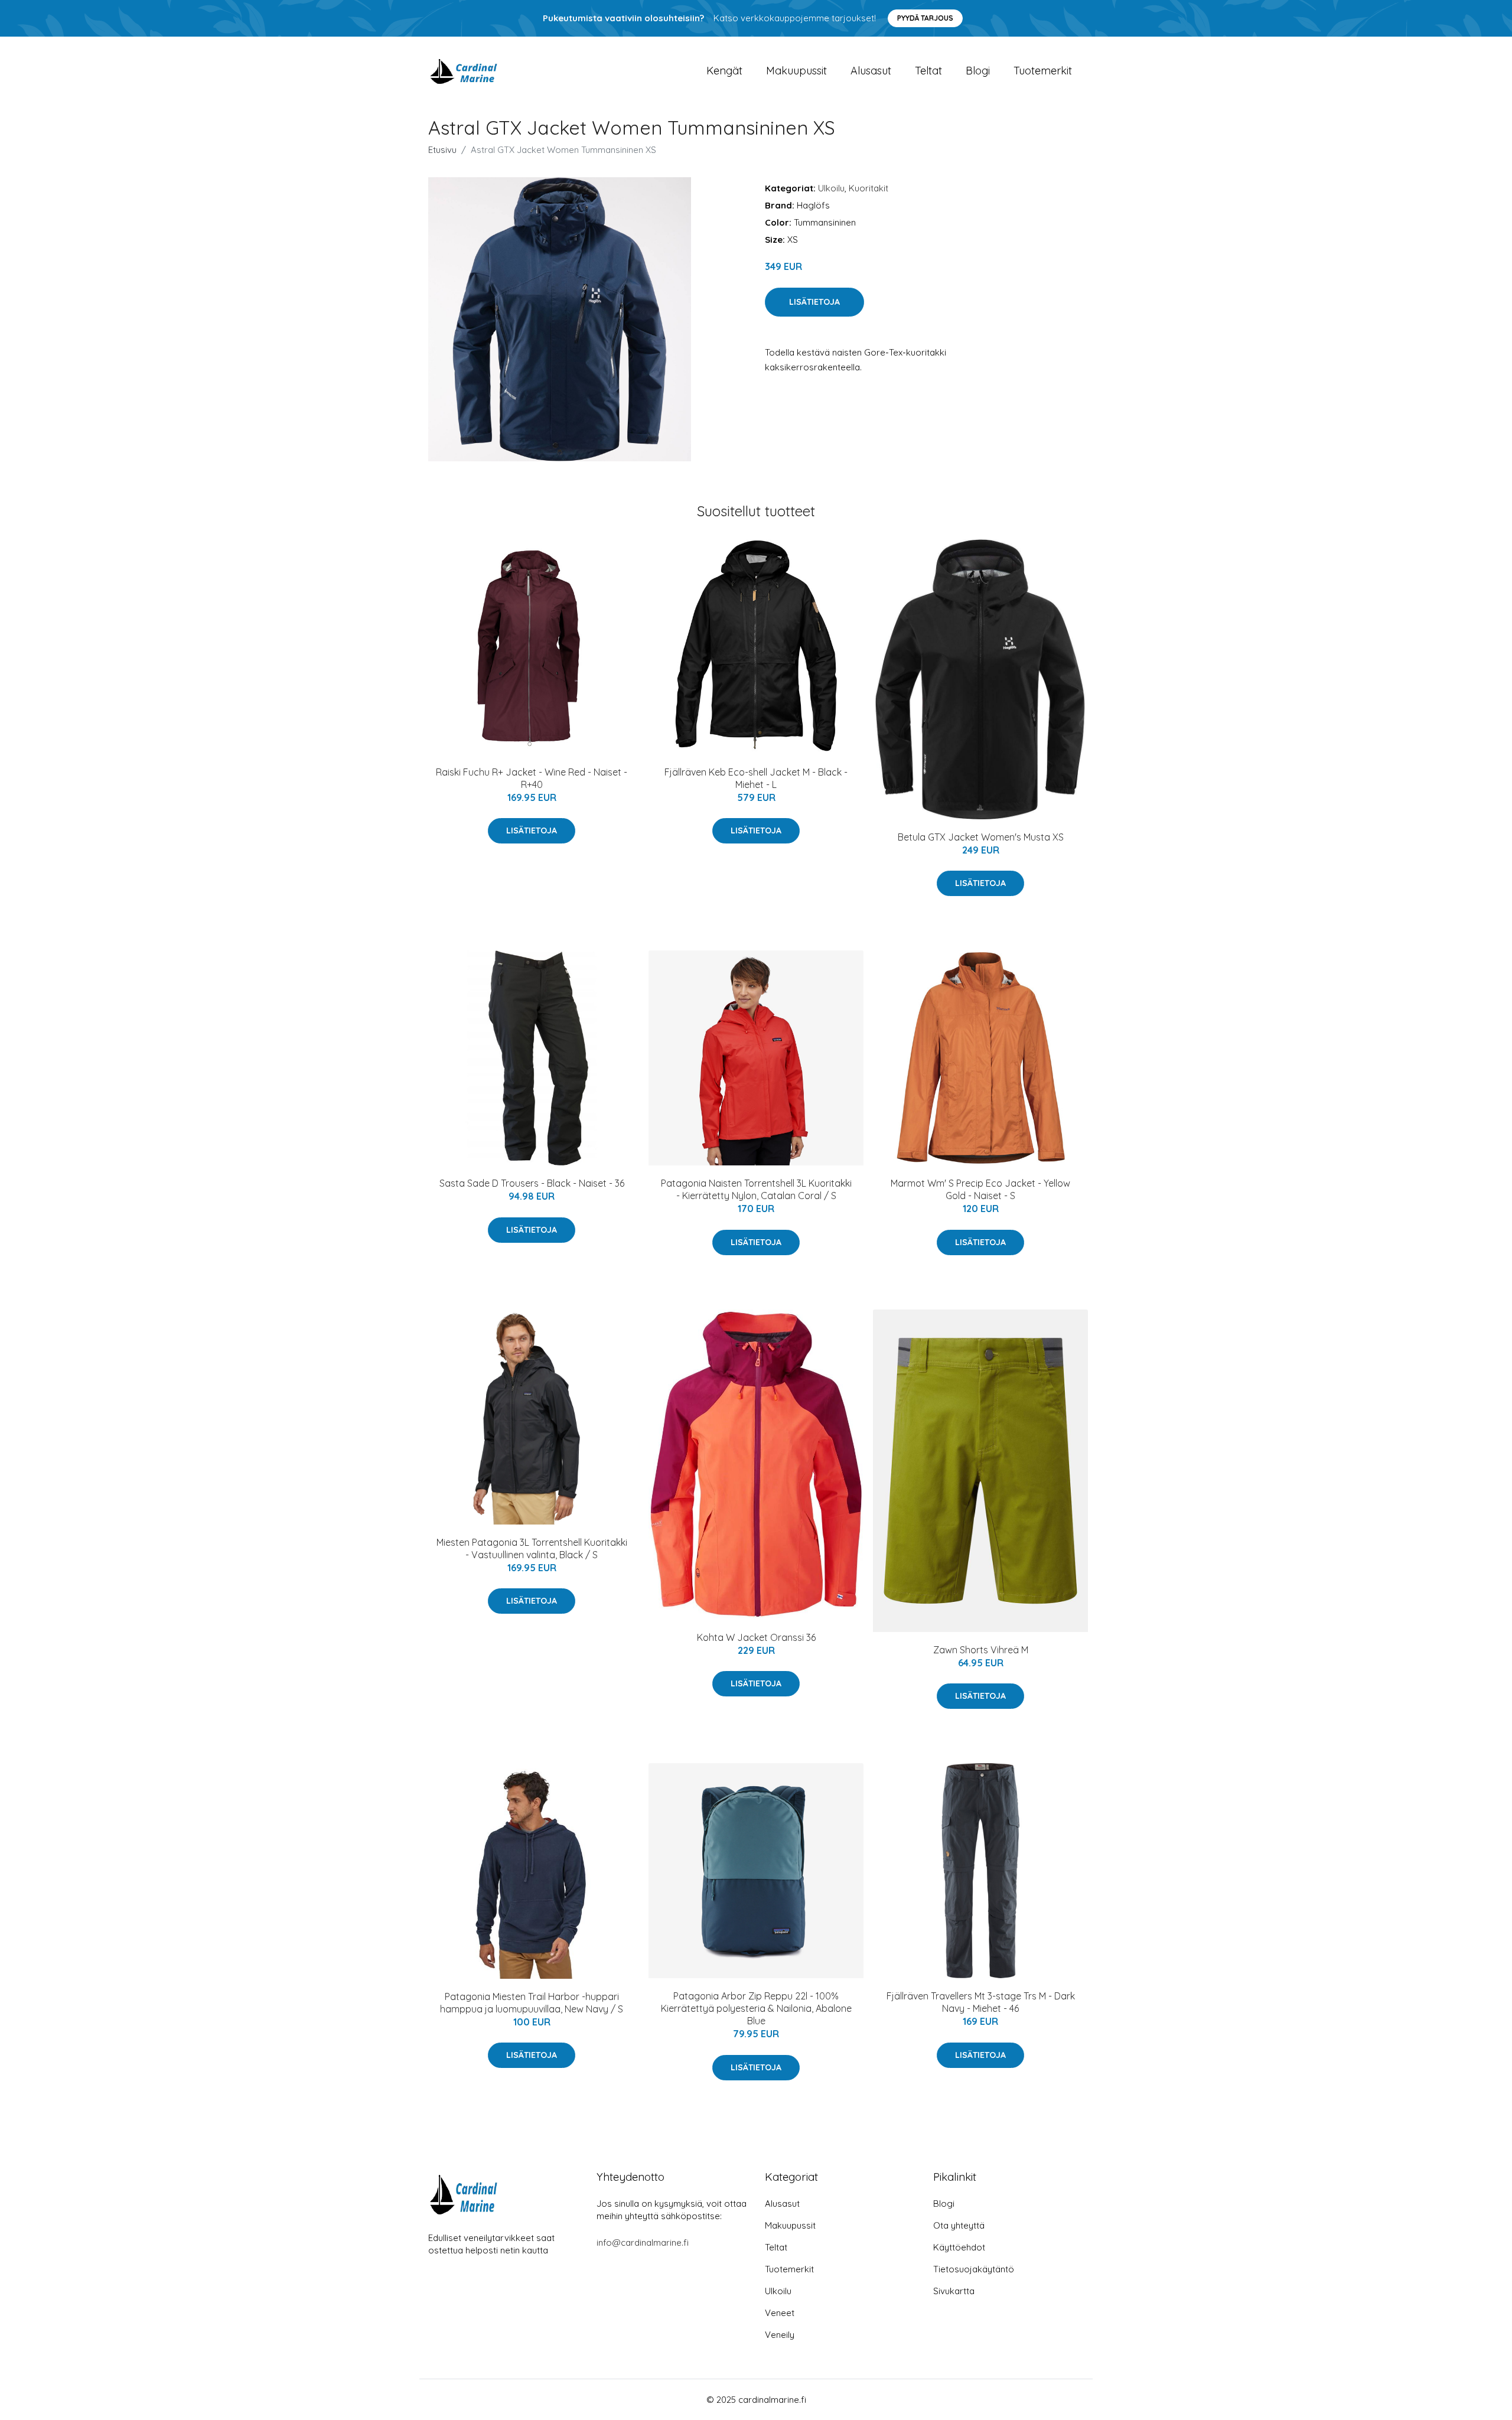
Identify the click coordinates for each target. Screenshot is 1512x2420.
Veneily (780, 2335)
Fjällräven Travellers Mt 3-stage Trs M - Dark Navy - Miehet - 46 (981, 2002)
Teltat (928, 71)
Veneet (780, 2313)
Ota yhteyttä (959, 2225)
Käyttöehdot (959, 2247)
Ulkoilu (831, 188)
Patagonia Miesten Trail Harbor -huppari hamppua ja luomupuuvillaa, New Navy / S (532, 2003)
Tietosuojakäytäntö (974, 2269)
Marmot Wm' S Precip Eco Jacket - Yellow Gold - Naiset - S (980, 1189)
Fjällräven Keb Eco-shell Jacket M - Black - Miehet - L (756, 778)
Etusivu (442, 150)
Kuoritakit (869, 188)
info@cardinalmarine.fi (643, 2243)
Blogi (978, 71)
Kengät (724, 71)
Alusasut (871, 71)
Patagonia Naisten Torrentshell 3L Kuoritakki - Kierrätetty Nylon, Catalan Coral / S (756, 1189)
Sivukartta (954, 2291)
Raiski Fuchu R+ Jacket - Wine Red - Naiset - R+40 (532, 778)
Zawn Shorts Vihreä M (981, 1650)
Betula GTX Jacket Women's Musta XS (981, 837)
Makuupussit (796, 71)
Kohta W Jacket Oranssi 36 (756, 1637)
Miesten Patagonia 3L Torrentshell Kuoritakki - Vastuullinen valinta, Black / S (532, 1548)
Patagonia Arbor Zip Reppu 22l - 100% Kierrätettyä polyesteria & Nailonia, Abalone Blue (756, 2008)
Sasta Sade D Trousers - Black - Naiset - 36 (532, 1183)
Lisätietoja (814, 302)
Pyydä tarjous (925, 18)
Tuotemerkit (1043, 71)
